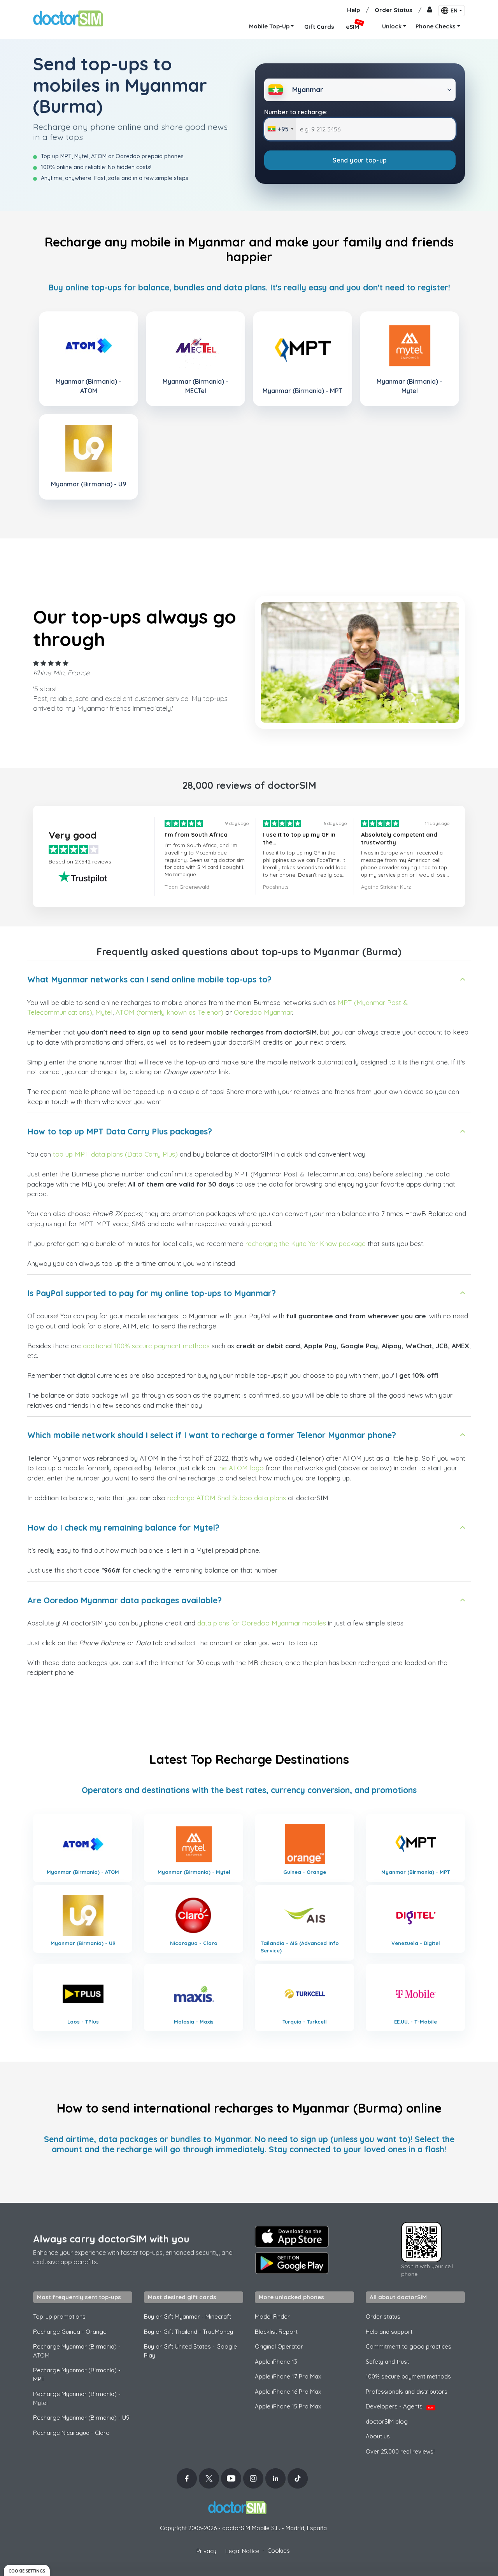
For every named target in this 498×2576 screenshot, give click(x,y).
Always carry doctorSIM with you (111, 2239)
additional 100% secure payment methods (146, 1346)
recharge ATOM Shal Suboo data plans (227, 1498)
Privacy (206, 2551)
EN (454, 10)
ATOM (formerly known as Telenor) (169, 1012)
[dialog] (27, 2570)
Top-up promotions (59, 2316)
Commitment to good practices (409, 2346)
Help (353, 10)
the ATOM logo (240, 1468)
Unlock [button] (392, 26)
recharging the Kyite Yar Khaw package (306, 1243)
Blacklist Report (276, 2332)
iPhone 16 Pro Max (288, 2392)
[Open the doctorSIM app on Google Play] (292, 2263)
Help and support (389, 2332)
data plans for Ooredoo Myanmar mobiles (262, 1623)
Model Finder (272, 2316)
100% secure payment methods (408, 2376)
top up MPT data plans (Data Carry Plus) (115, 1154)
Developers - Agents (400, 2406)
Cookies (279, 2551)
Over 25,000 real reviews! (400, 2451)
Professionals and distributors (407, 2392)
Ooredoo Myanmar (263, 1012)
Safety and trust (387, 2362)
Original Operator (279, 2346)
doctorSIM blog (387, 2421)
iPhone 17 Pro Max (288, 2376)
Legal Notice (242, 2551)
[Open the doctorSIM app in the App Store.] (292, 2237)
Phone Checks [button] (436, 26)
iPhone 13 (276, 2362)
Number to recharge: (296, 112)
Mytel (104, 1012)
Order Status (394, 10)
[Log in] (430, 10)
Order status (383, 2316)
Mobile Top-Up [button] (269, 26)
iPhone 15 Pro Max (288, 2406)
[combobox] (280, 129)
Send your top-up (360, 160)
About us (378, 2436)
